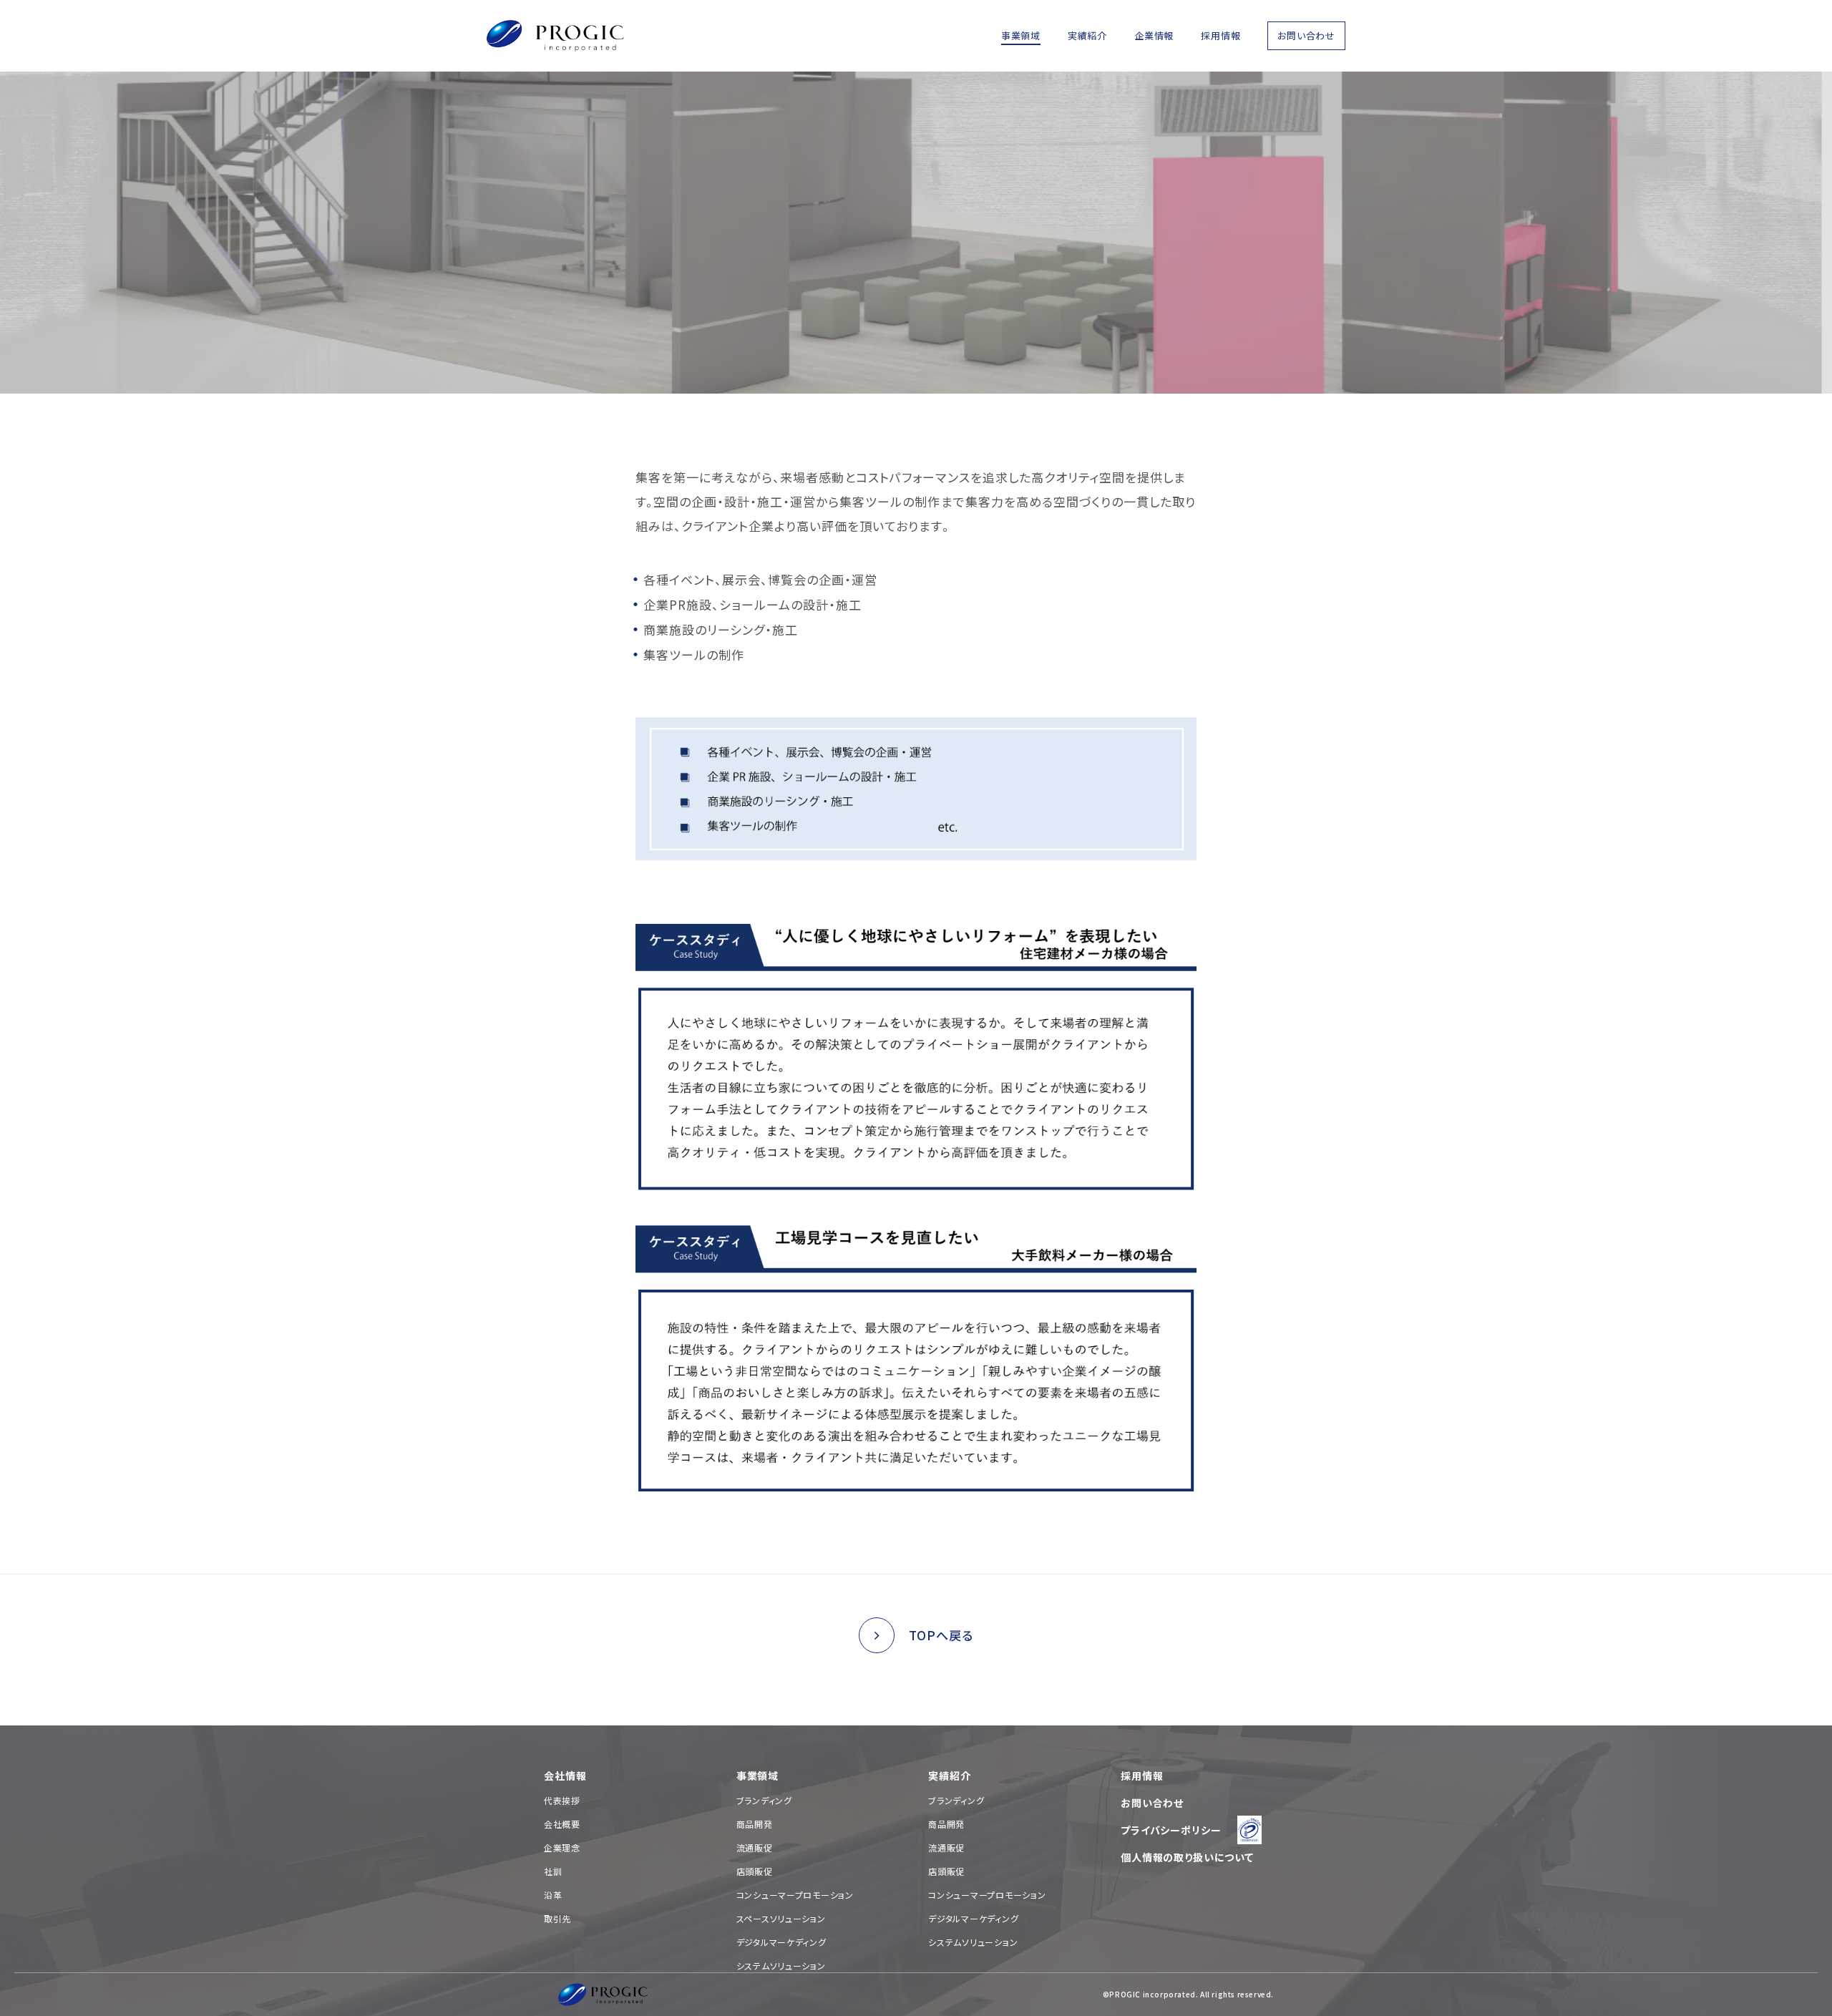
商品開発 (755, 1824)
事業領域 (1021, 35)
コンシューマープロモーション (795, 1895)
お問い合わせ (1306, 35)
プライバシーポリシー (1171, 1830)
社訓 (553, 1871)
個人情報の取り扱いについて (1187, 1857)
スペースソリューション (781, 1918)
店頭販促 (755, 1871)
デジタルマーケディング (781, 1942)
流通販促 (755, 1847)
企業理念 (562, 1847)
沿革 (553, 1895)
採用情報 (1220, 35)
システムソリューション (781, 1966)
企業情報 (1154, 35)
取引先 (557, 1918)
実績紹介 (1087, 35)
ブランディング (764, 1800)
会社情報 (565, 1776)
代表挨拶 (562, 1800)
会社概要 (562, 1824)
